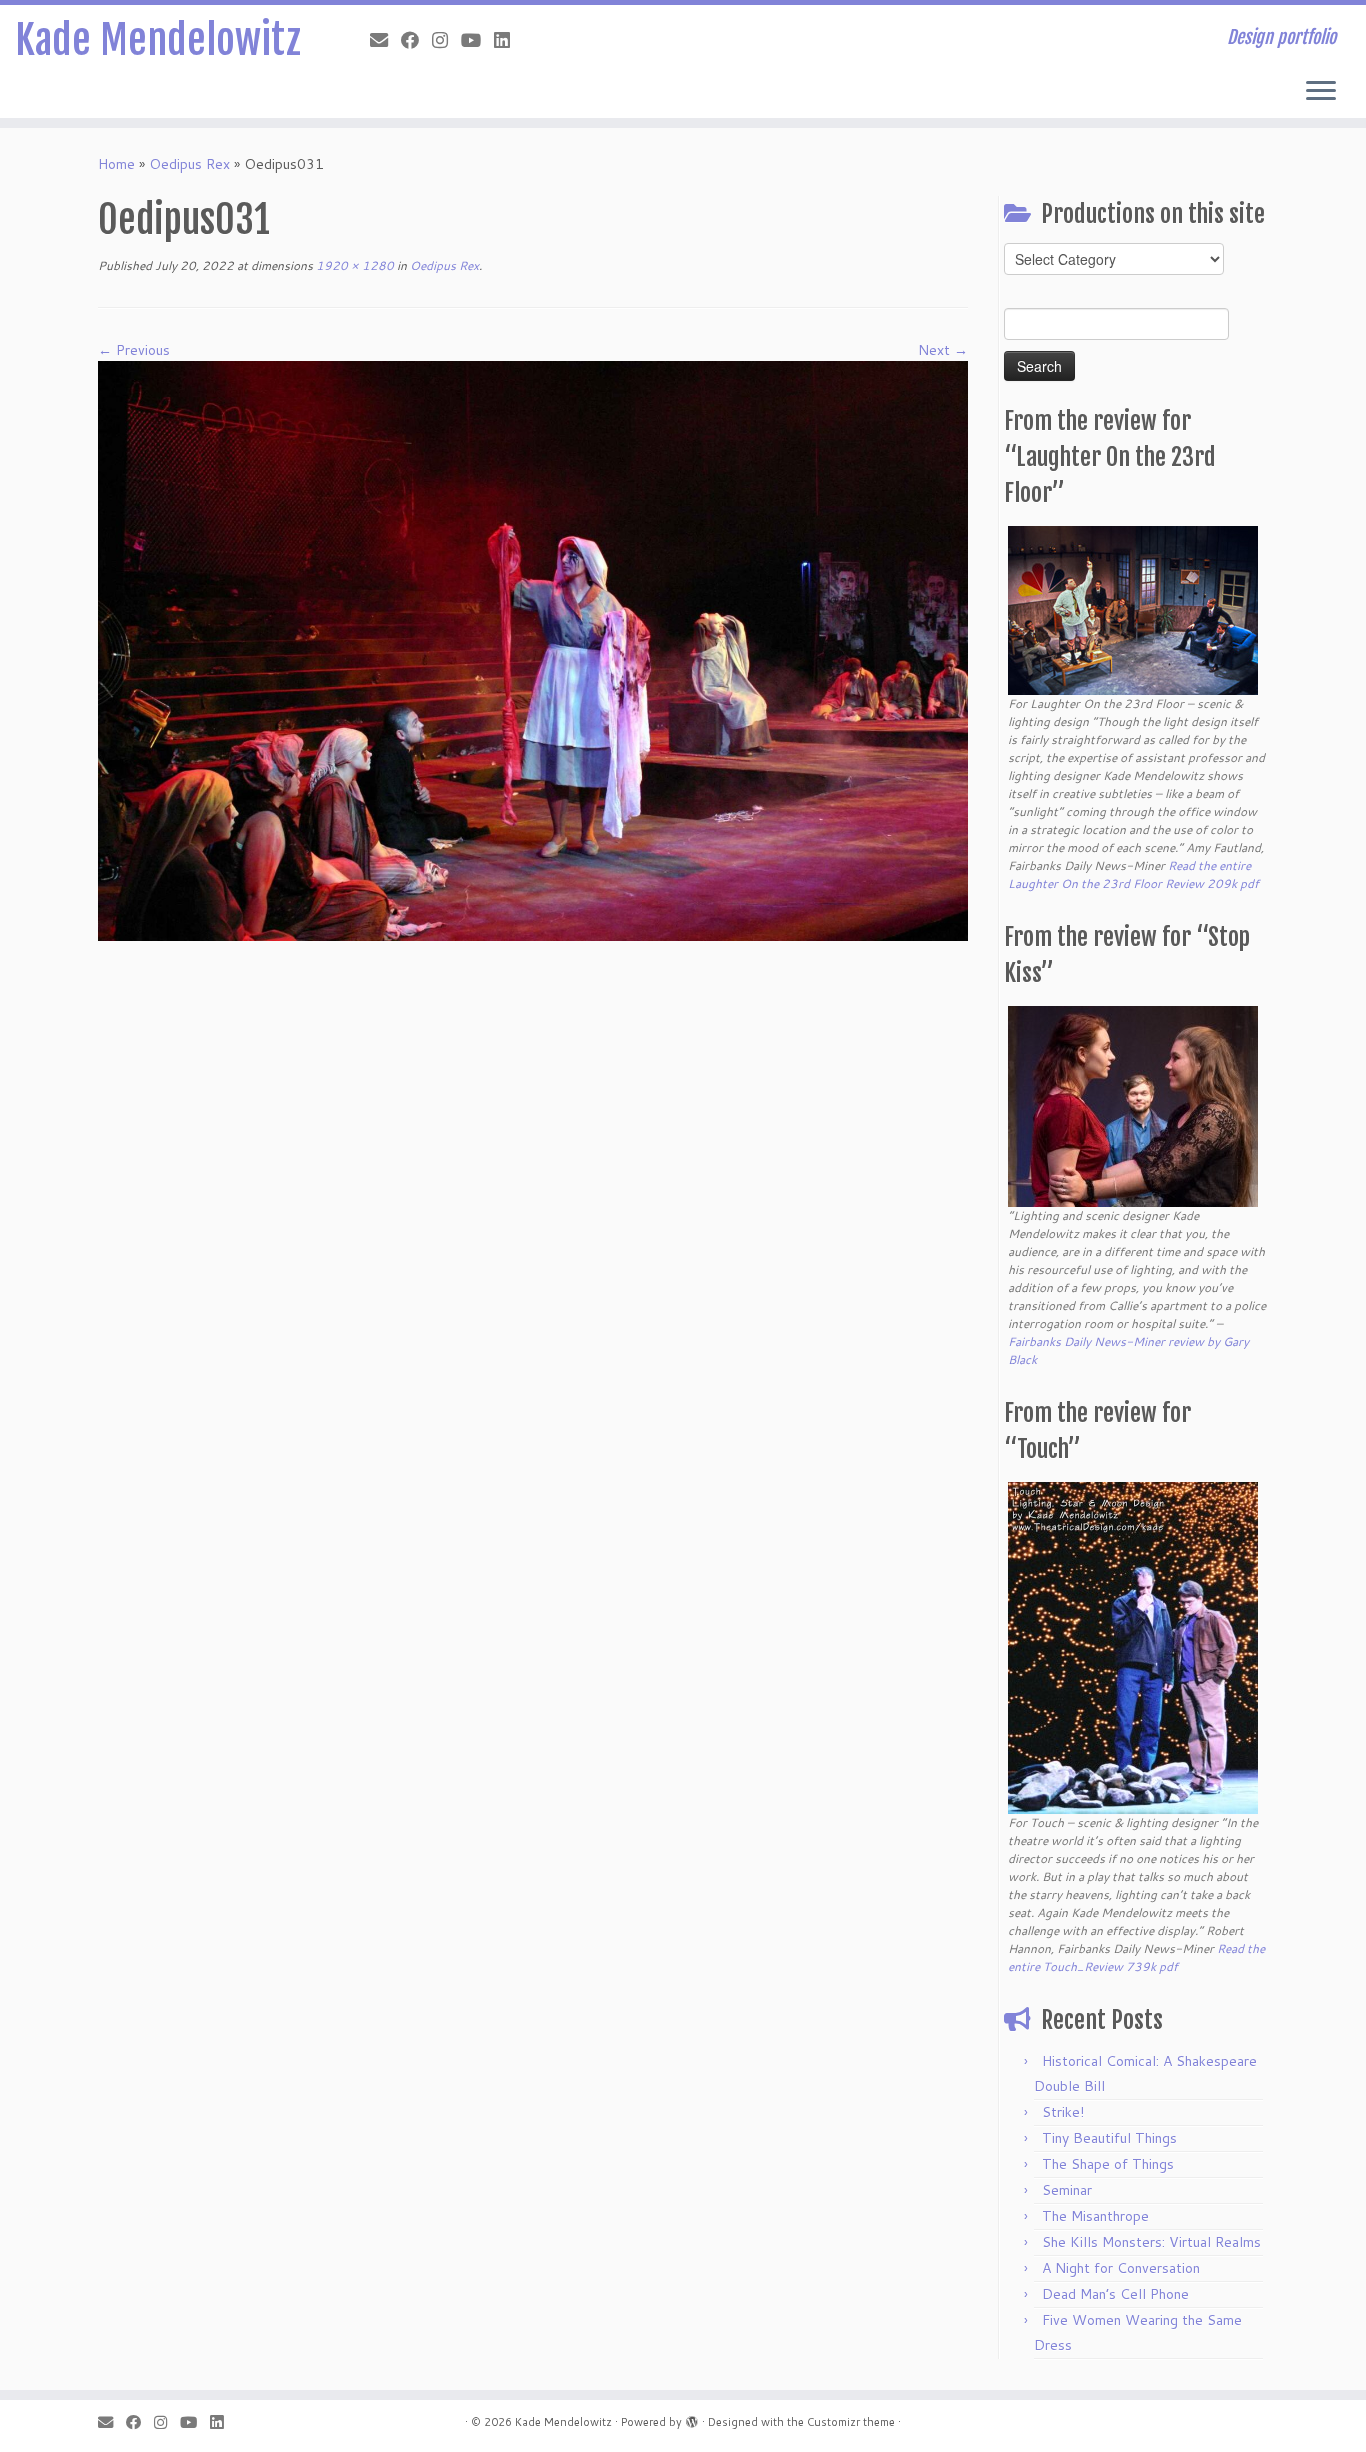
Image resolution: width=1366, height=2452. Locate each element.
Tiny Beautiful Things (1109, 2138)
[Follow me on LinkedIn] (508, 40)
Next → (943, 350)
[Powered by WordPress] (692, 2418)
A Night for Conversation (1121, 2268)
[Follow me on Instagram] (446, 40)
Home (116, 164)
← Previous (134, 350)
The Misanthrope (1095, 2216)
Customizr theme (851, 2422)
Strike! (1063, 2112)
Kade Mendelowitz (158, 40)
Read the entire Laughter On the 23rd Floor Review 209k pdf (1133, 874)
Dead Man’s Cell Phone (1115, 2294)
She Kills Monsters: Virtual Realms (1151, 2242)
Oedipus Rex (189, 164)
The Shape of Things (1108, 2164)
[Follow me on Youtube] (477, 40)
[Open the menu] (1321, 92)
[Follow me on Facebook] (416, 40)
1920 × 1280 (353, 265)
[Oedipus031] (533, 650)
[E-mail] (385, 40)
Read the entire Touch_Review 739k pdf (1136, 1957)
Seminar (1067, 2190)
